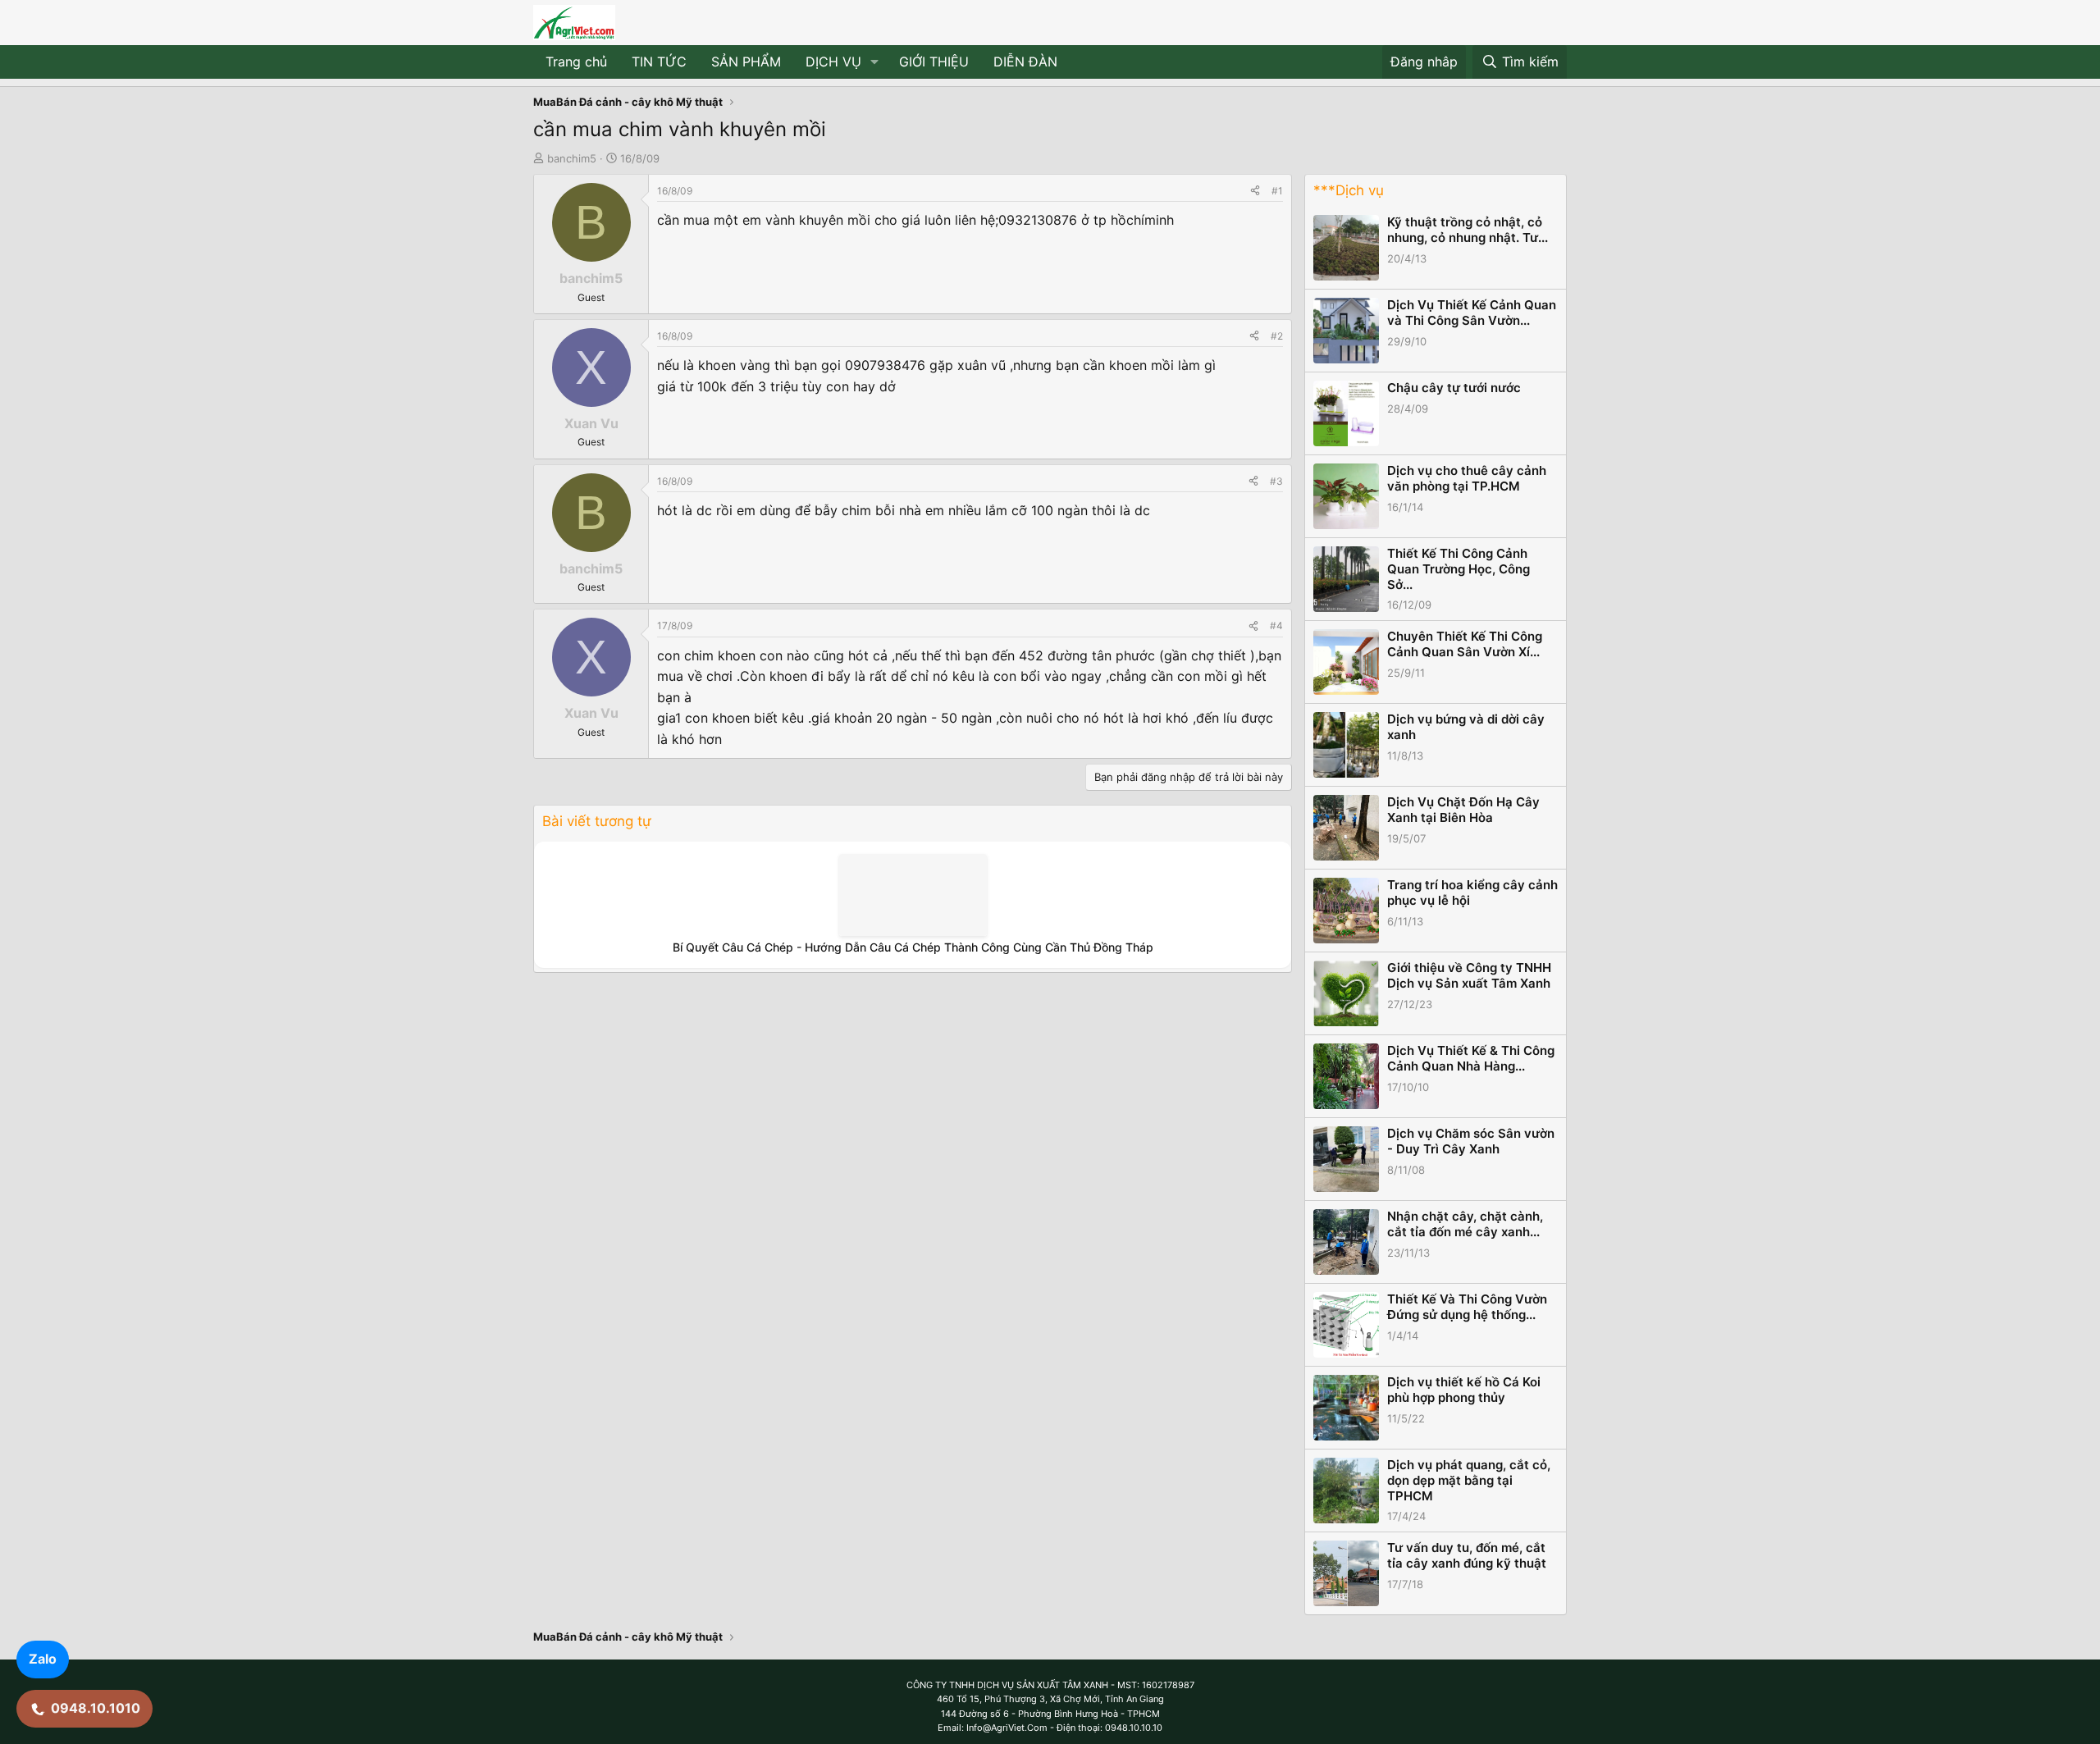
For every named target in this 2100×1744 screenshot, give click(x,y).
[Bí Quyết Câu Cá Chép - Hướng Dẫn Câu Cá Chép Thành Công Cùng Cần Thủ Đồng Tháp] (913, 895)
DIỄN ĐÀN (1025, 62)
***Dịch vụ (1349, 190)
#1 (1277, 191)
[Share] (1255, 191)
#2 (1277, 336)
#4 (1276, 625)
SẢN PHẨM (746, 62)
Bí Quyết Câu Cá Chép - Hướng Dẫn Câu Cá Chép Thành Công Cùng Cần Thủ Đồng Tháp (913, 947)
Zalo (43, 1659)
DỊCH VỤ (833, 62)
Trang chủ (576, 62)
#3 (1276, 481)
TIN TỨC (659, 62)
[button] (875, 62)
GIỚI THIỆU (934, 62)
